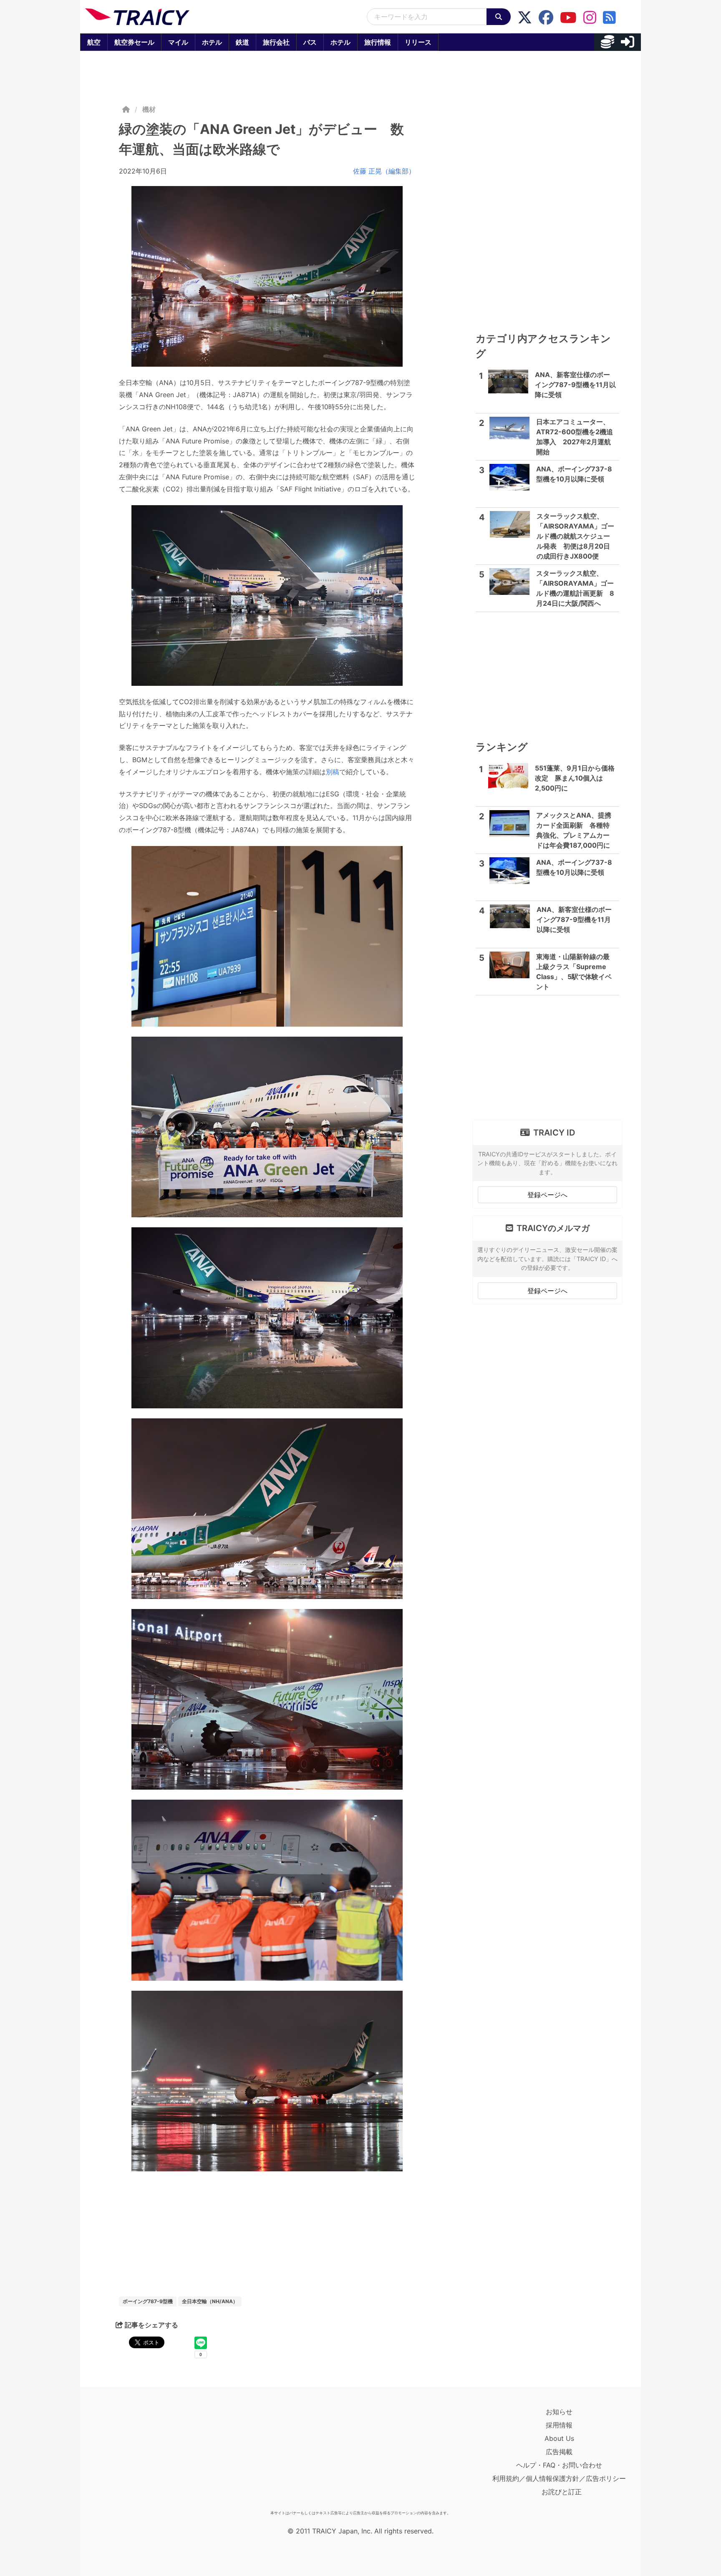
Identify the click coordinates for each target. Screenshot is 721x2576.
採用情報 (559, 2425)
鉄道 (242, 42)
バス (310, 42)
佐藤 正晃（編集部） (384, 171)
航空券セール (134, 42)
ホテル (212, 42)
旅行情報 (378, 42)
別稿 (333, 772)
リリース (418, 42)
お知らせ (559, 2412)
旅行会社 (276, 42)
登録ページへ (547, 1195)
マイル (178, 42)
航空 (94, 42)
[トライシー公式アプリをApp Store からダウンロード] (134, 2456)
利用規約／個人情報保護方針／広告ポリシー (559, 2478)
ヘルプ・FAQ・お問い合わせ (559, 2465)
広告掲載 (559, 2452)
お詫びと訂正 (562, 2492)
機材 (149, 109)
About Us (559, 2438)
